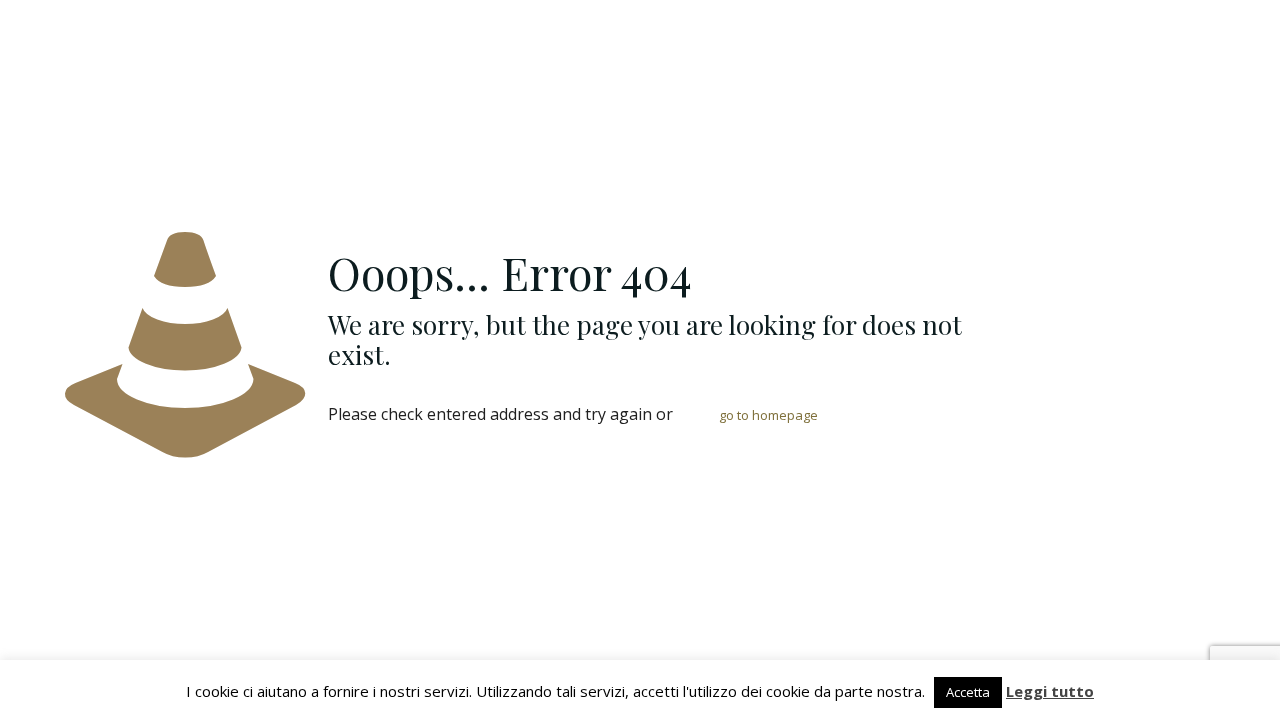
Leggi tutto (1050, 691)
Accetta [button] (968, 692)
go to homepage (768, 415)
